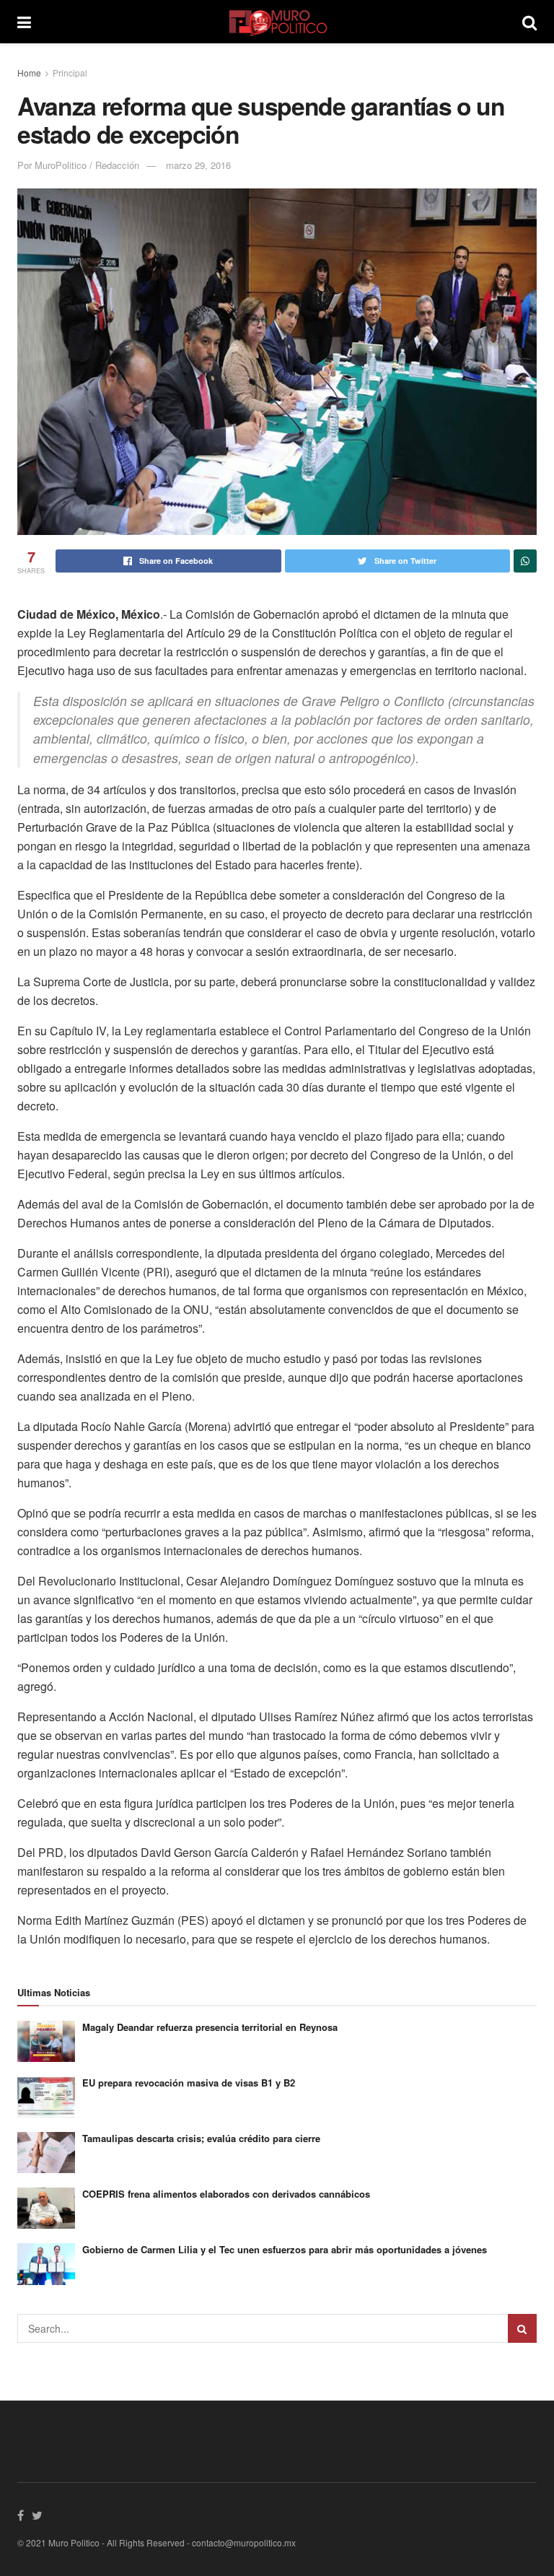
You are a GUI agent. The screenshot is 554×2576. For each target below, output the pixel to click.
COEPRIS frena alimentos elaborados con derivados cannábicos (226, 2194)
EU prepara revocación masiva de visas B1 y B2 (189, 2083)
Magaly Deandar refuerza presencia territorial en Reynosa (210, 2027)
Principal (70, 73)
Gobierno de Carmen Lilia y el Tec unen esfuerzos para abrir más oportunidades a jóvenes (285, 2249)
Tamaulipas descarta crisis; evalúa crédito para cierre (201, 2138)
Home (29, 73)
